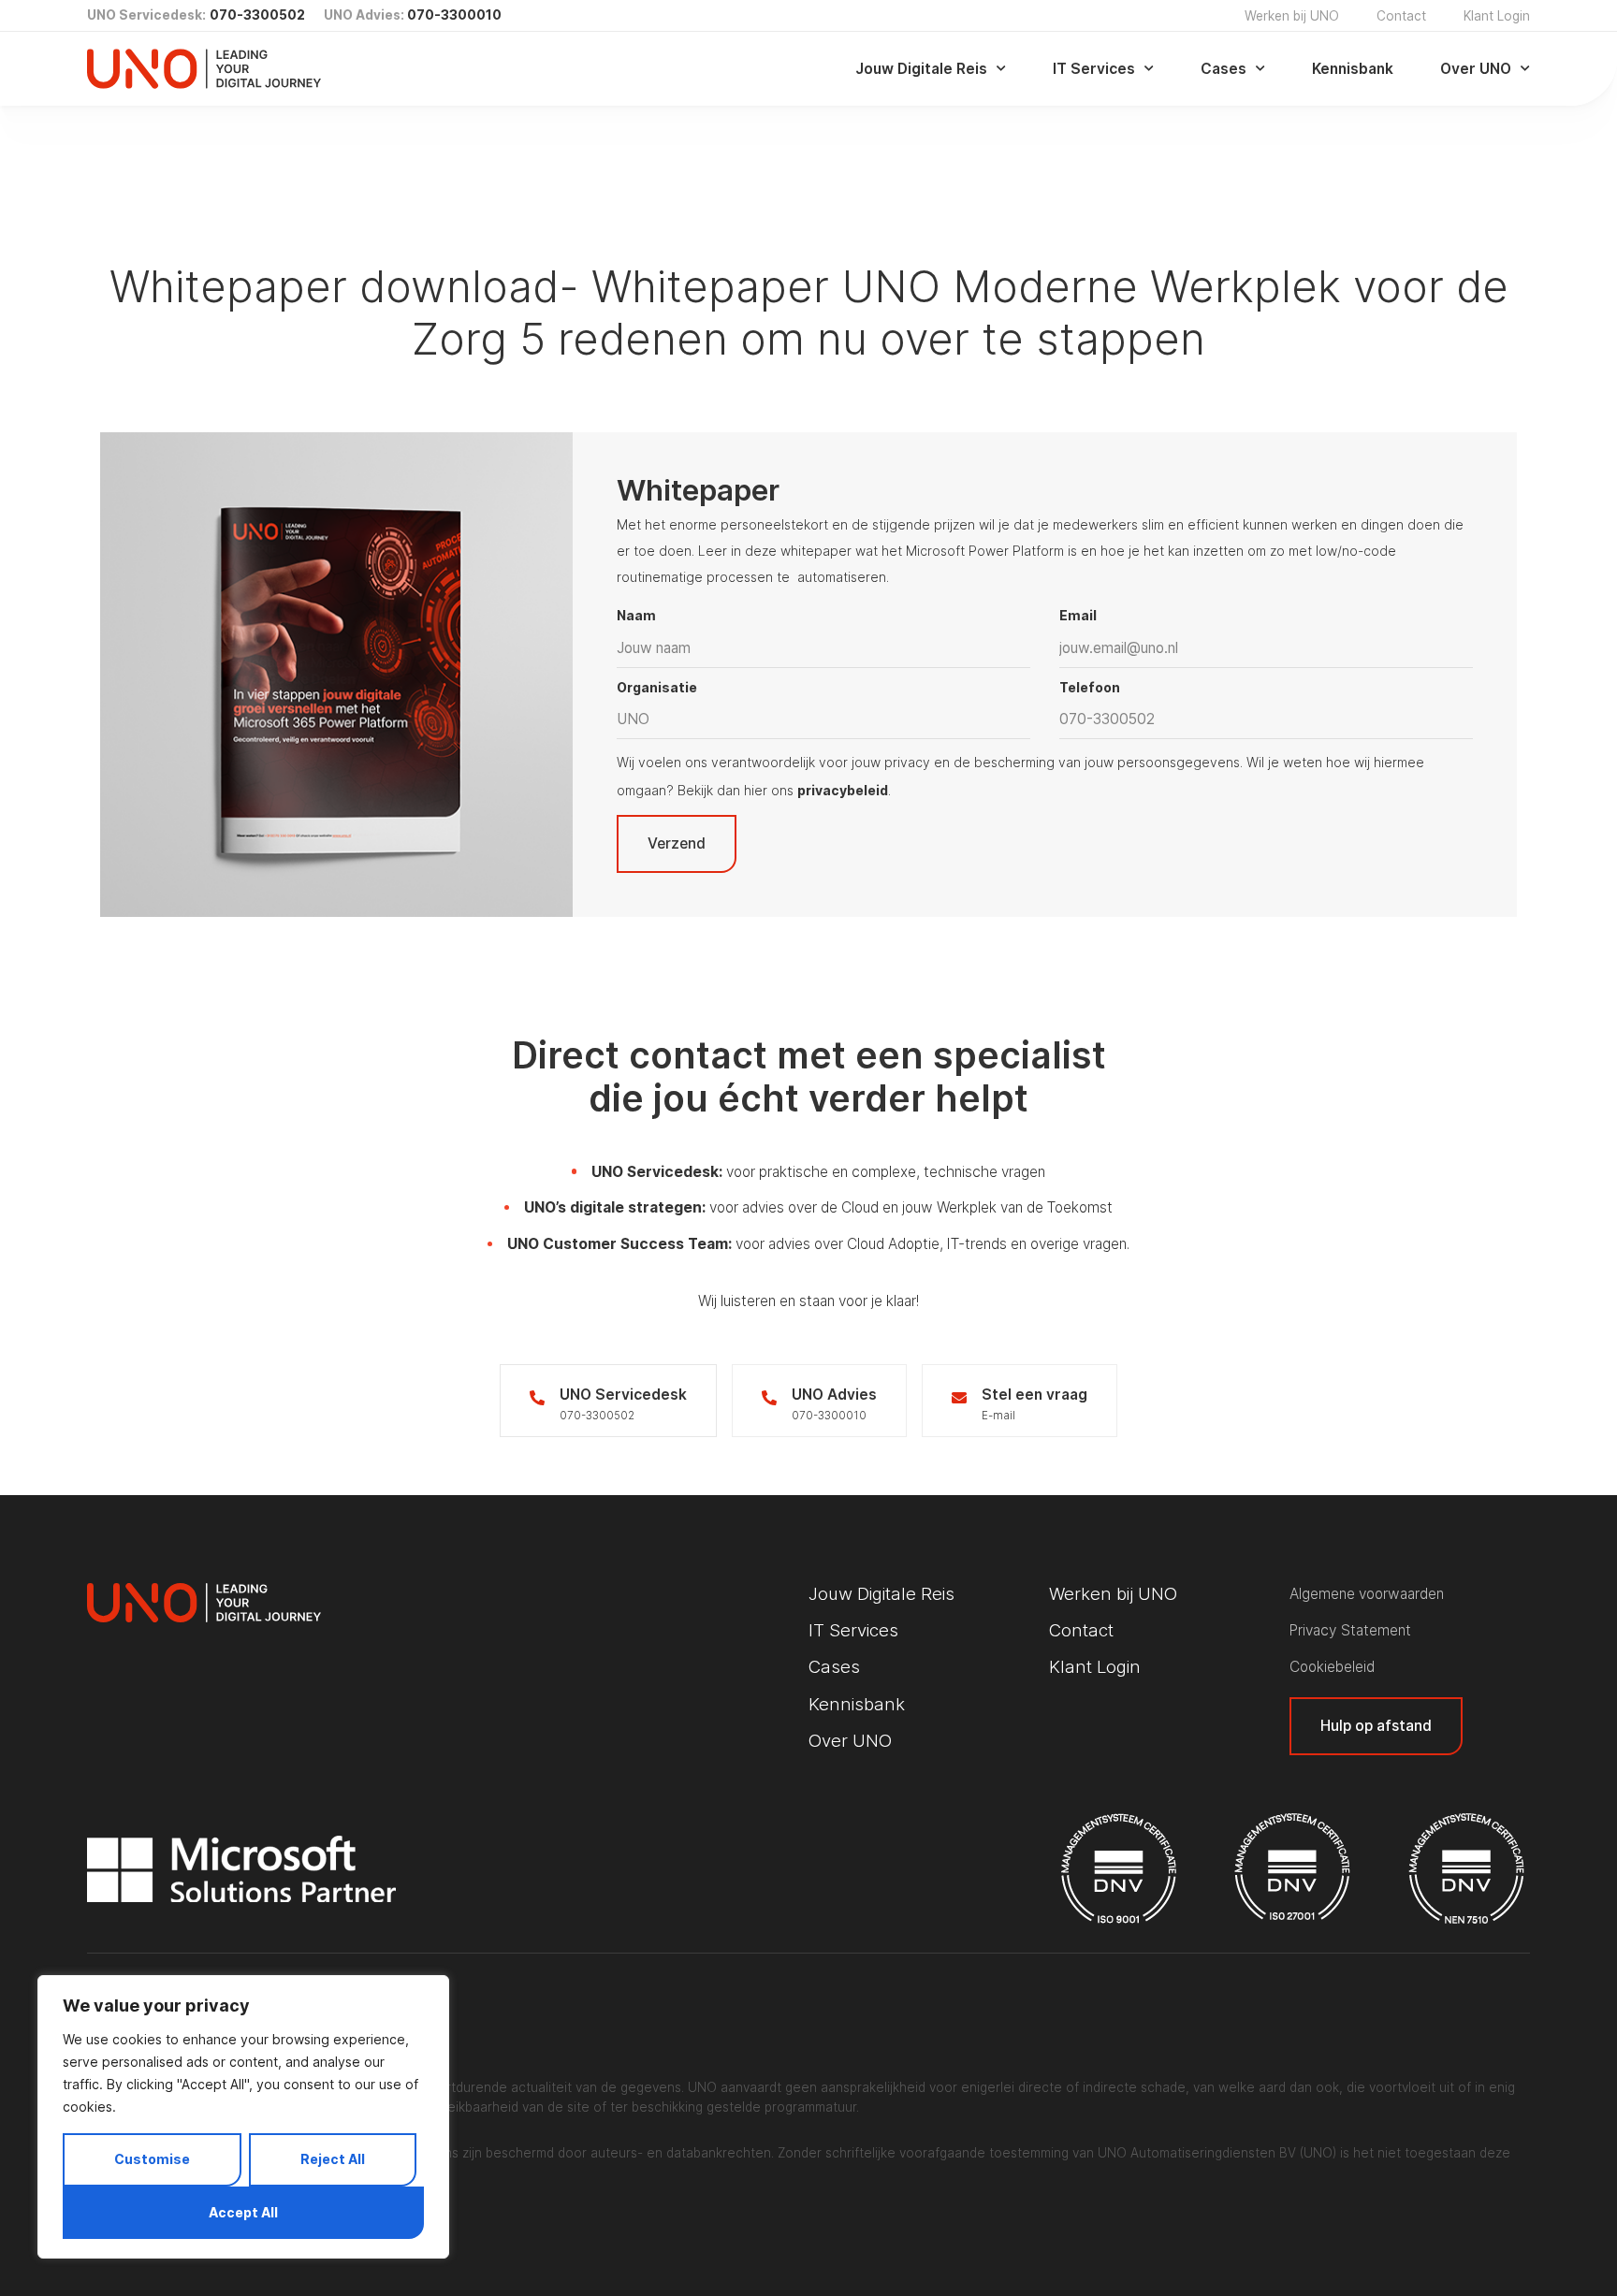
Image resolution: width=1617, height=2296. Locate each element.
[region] (243, 2117)
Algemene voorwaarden (1367, 1594)
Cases (1224, 69)
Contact (1401, 16)
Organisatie (657, 687)
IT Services (1094, 69)
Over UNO (1476, 69)
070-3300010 (454, 15)
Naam (636, 615)
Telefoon (1090, 687)
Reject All (333, 2159)
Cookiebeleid (1332, 1667)
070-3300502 (257, 15)
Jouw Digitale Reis (921, 69)
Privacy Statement (1350, 1630)
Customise (152, 2159)
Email (1078, 615)
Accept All (243, 2212)
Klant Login (1497, 16)
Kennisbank (1353, 69)
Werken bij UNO (1292, 16)
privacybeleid (843, 790)
